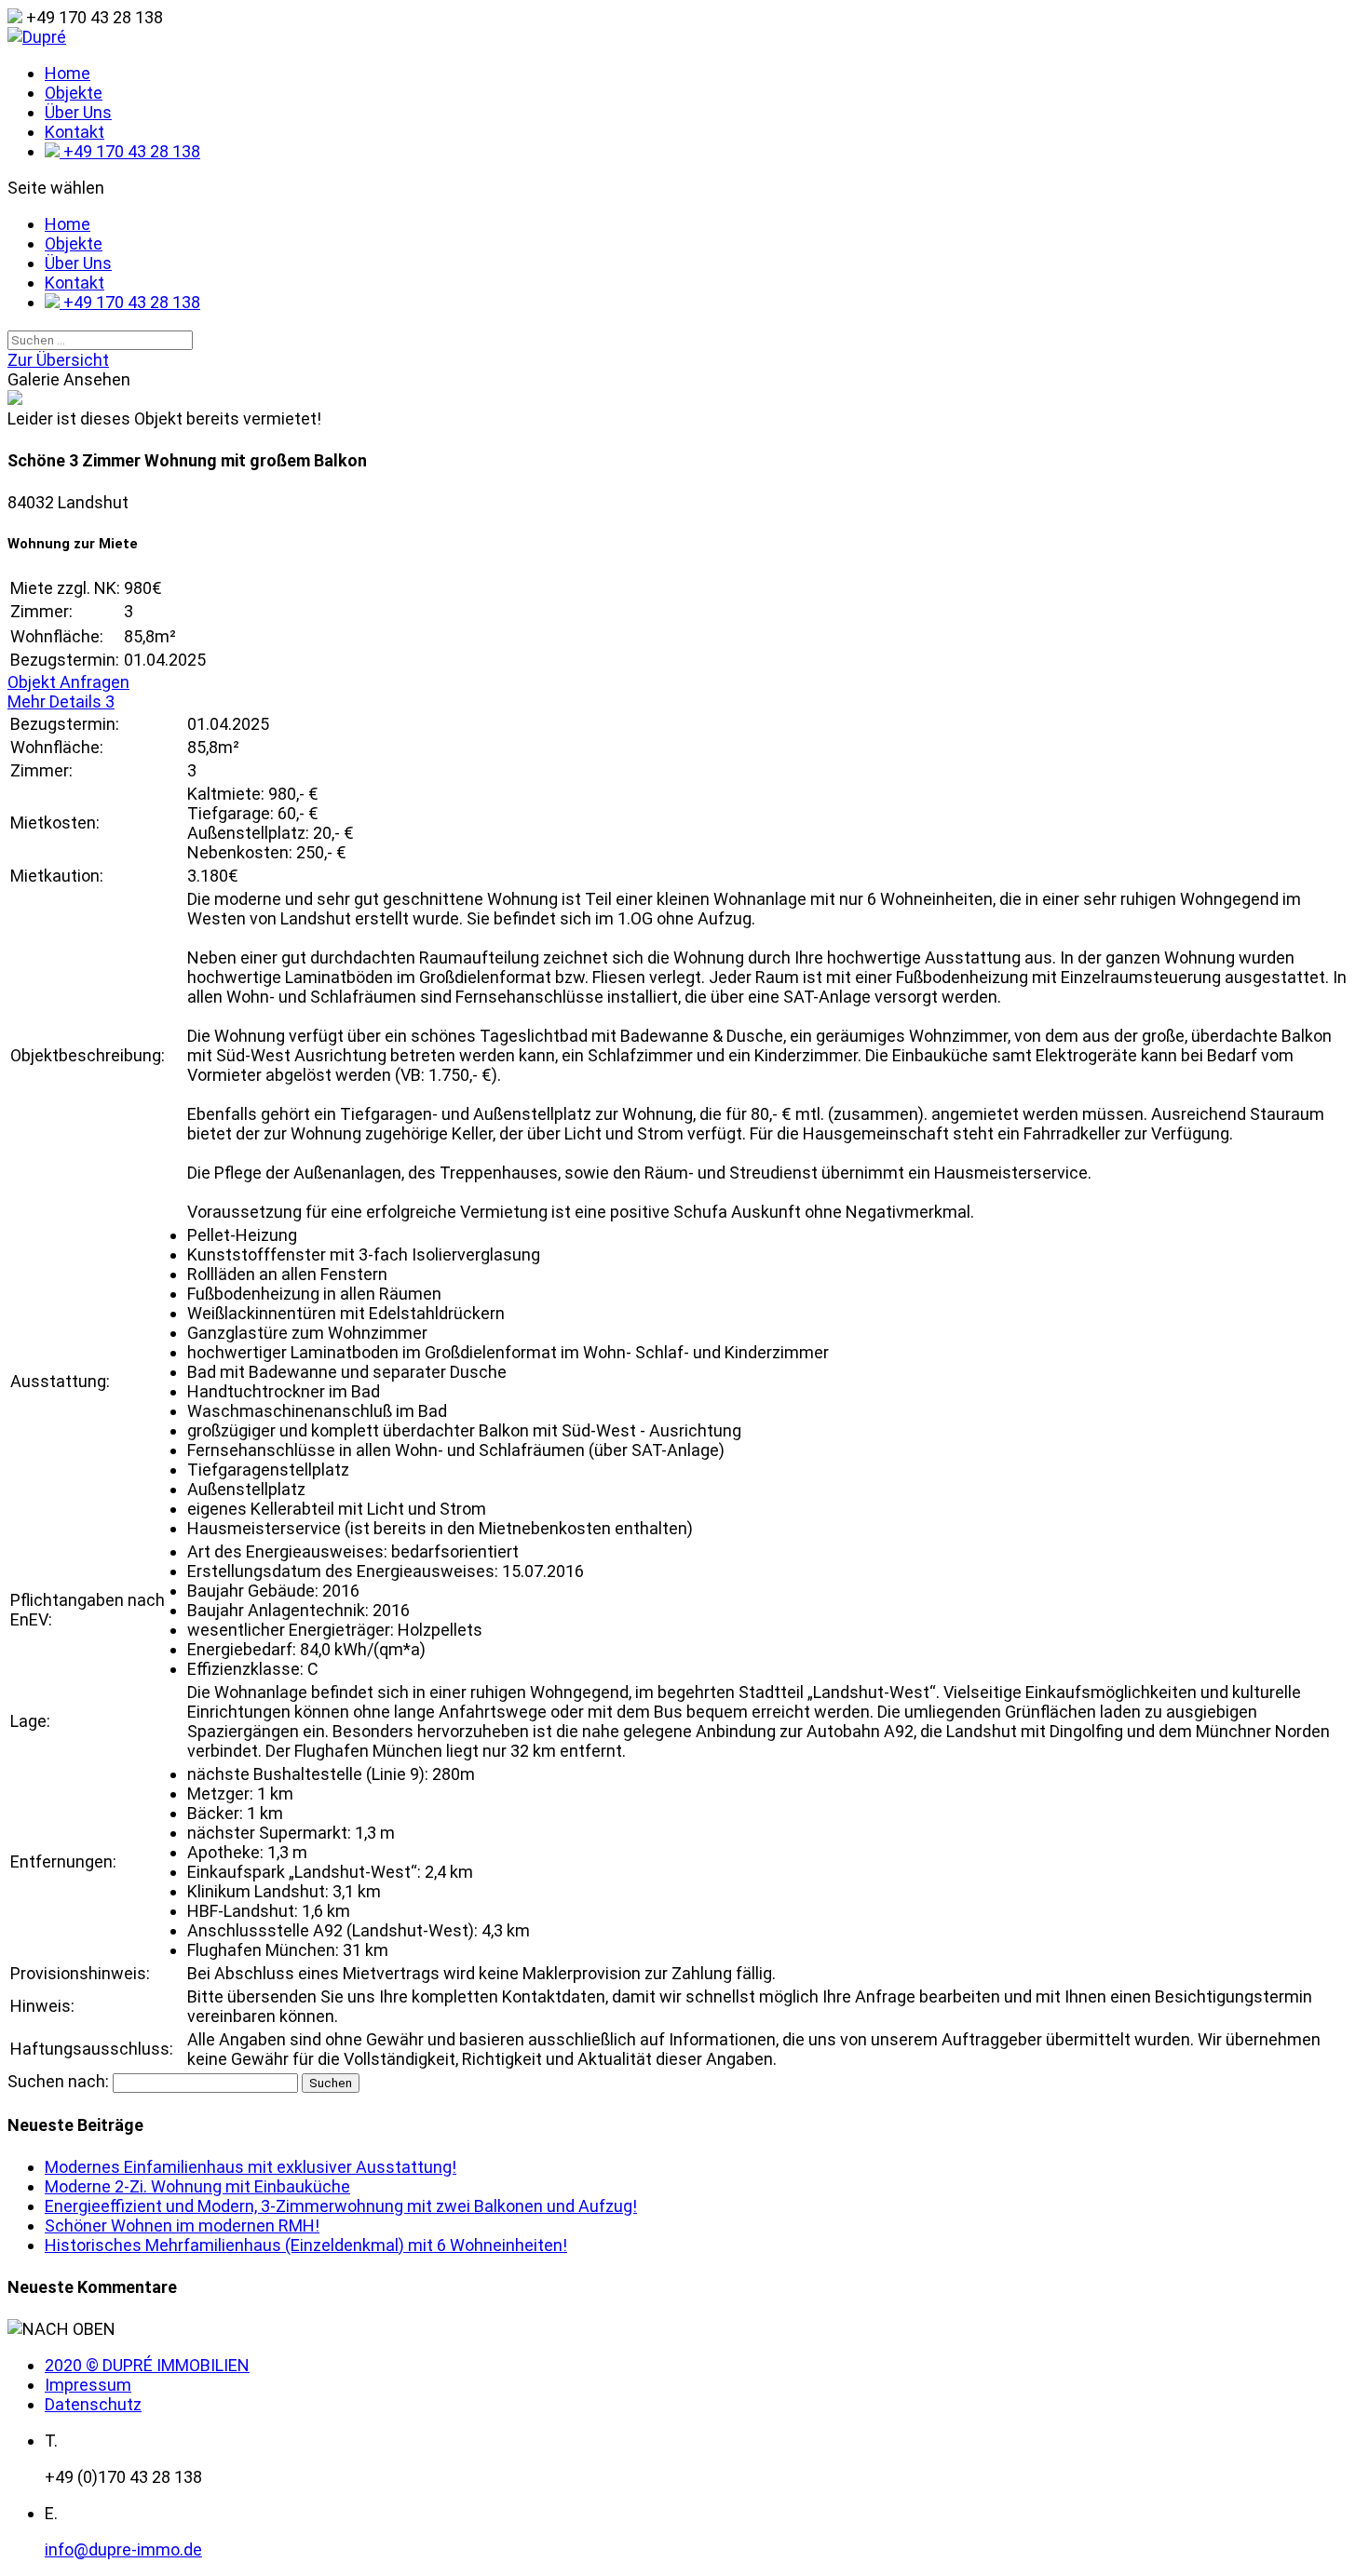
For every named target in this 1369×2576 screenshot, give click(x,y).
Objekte (74, 93)
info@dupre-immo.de (123, 2549)
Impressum (88, 2385)
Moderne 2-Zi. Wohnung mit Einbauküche (197, 2186)
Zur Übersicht (58, 360)
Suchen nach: (58, 2081)
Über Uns (78, 112)
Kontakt (75, 132)
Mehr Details (61, 701)
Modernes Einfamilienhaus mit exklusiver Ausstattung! (251, 2167)
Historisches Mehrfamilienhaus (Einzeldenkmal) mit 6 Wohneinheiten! (306, 2245)
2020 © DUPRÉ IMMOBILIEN (147, 2365)
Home (68, 73)
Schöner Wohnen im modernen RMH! (182, 2225)
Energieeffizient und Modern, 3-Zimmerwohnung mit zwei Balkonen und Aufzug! (341, 2206)
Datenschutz (93, 2404)
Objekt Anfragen (68, 682)
